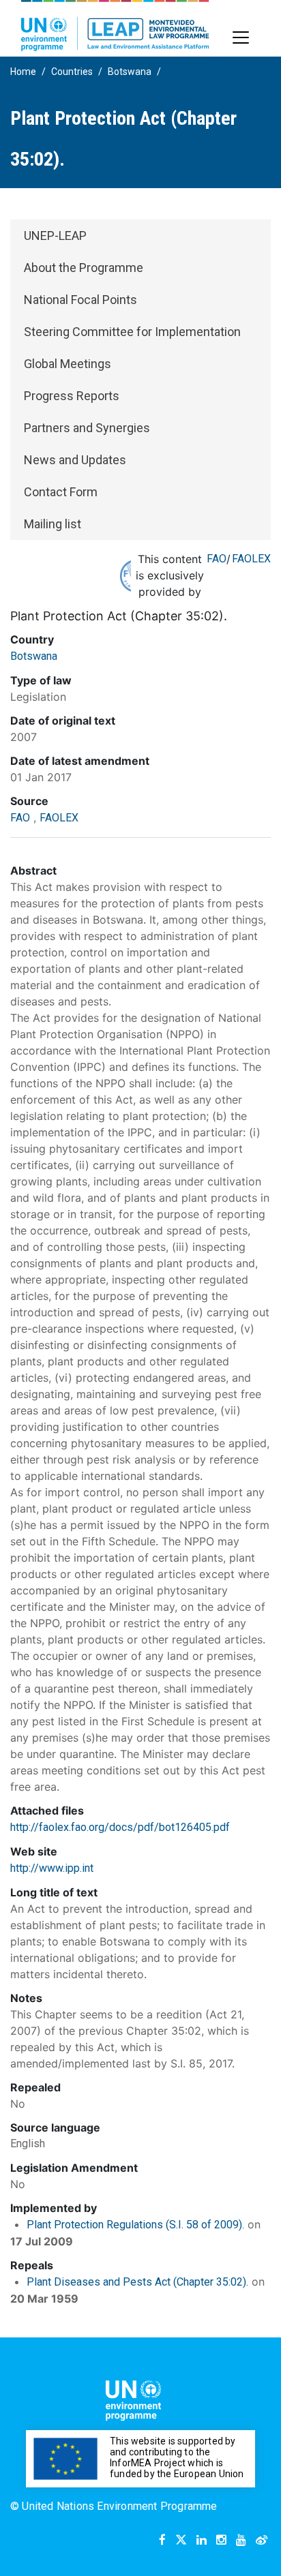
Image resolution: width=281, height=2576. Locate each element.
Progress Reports (72, 396)
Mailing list (53, 524)
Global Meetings (68, 364)
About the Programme (84, 268)
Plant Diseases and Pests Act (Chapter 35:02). (137, 2282)
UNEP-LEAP (55, 236)
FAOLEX (251, 559)
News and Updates (75, 460)
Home (23, 72)
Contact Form (61, 492)
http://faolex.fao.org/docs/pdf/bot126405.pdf (120, 1827)
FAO (217, 559)
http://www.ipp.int (52, 1868)
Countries (72, 72)
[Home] (115, 26)
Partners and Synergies (87, 428)
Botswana (130, 72)
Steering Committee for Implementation (132, 332)
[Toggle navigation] (241, 37)
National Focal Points (80, 300)
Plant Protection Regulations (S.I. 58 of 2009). (135, 2225)
